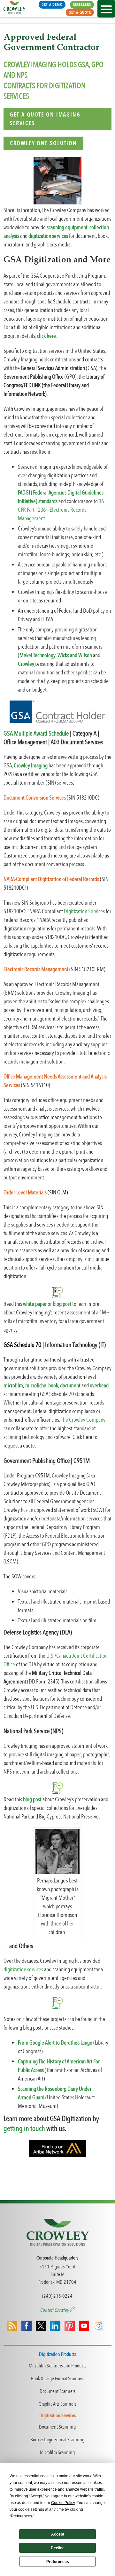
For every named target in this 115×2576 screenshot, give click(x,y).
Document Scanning (57, 2427)
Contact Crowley (55, 2310)
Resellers (82, 4)
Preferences (58, 2562)
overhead (99, 1386)
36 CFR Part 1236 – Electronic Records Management (61, 510)
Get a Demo (52, 4)
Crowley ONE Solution (43, 143)
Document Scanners (57, 2391)
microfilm (13, 1386)
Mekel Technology (38, 655)
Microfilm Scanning (57, 2452)
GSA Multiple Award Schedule (36, 733)
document (70, 1386)
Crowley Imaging (31, 766)
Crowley (26, 664)
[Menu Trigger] (106, 9)
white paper (35, 1304)
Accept (58, 2534)
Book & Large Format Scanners (57, 2379)
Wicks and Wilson (75, 655)
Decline (58, 2548)
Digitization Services (84, 911)
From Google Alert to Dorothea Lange (55, 2043)
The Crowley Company (83, 1420)
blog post (62, 1304)
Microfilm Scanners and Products (57, 2366)
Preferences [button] (21, 2516)
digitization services (23, 1970)
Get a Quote (80, 12)
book (53, 1386)
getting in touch (24, 2128)
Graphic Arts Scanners (57, 2404)
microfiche (35, 1386)
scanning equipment (67, 228)
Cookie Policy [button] (63, 2503)
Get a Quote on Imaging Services (45, 119)
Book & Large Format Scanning (57, 2440)
